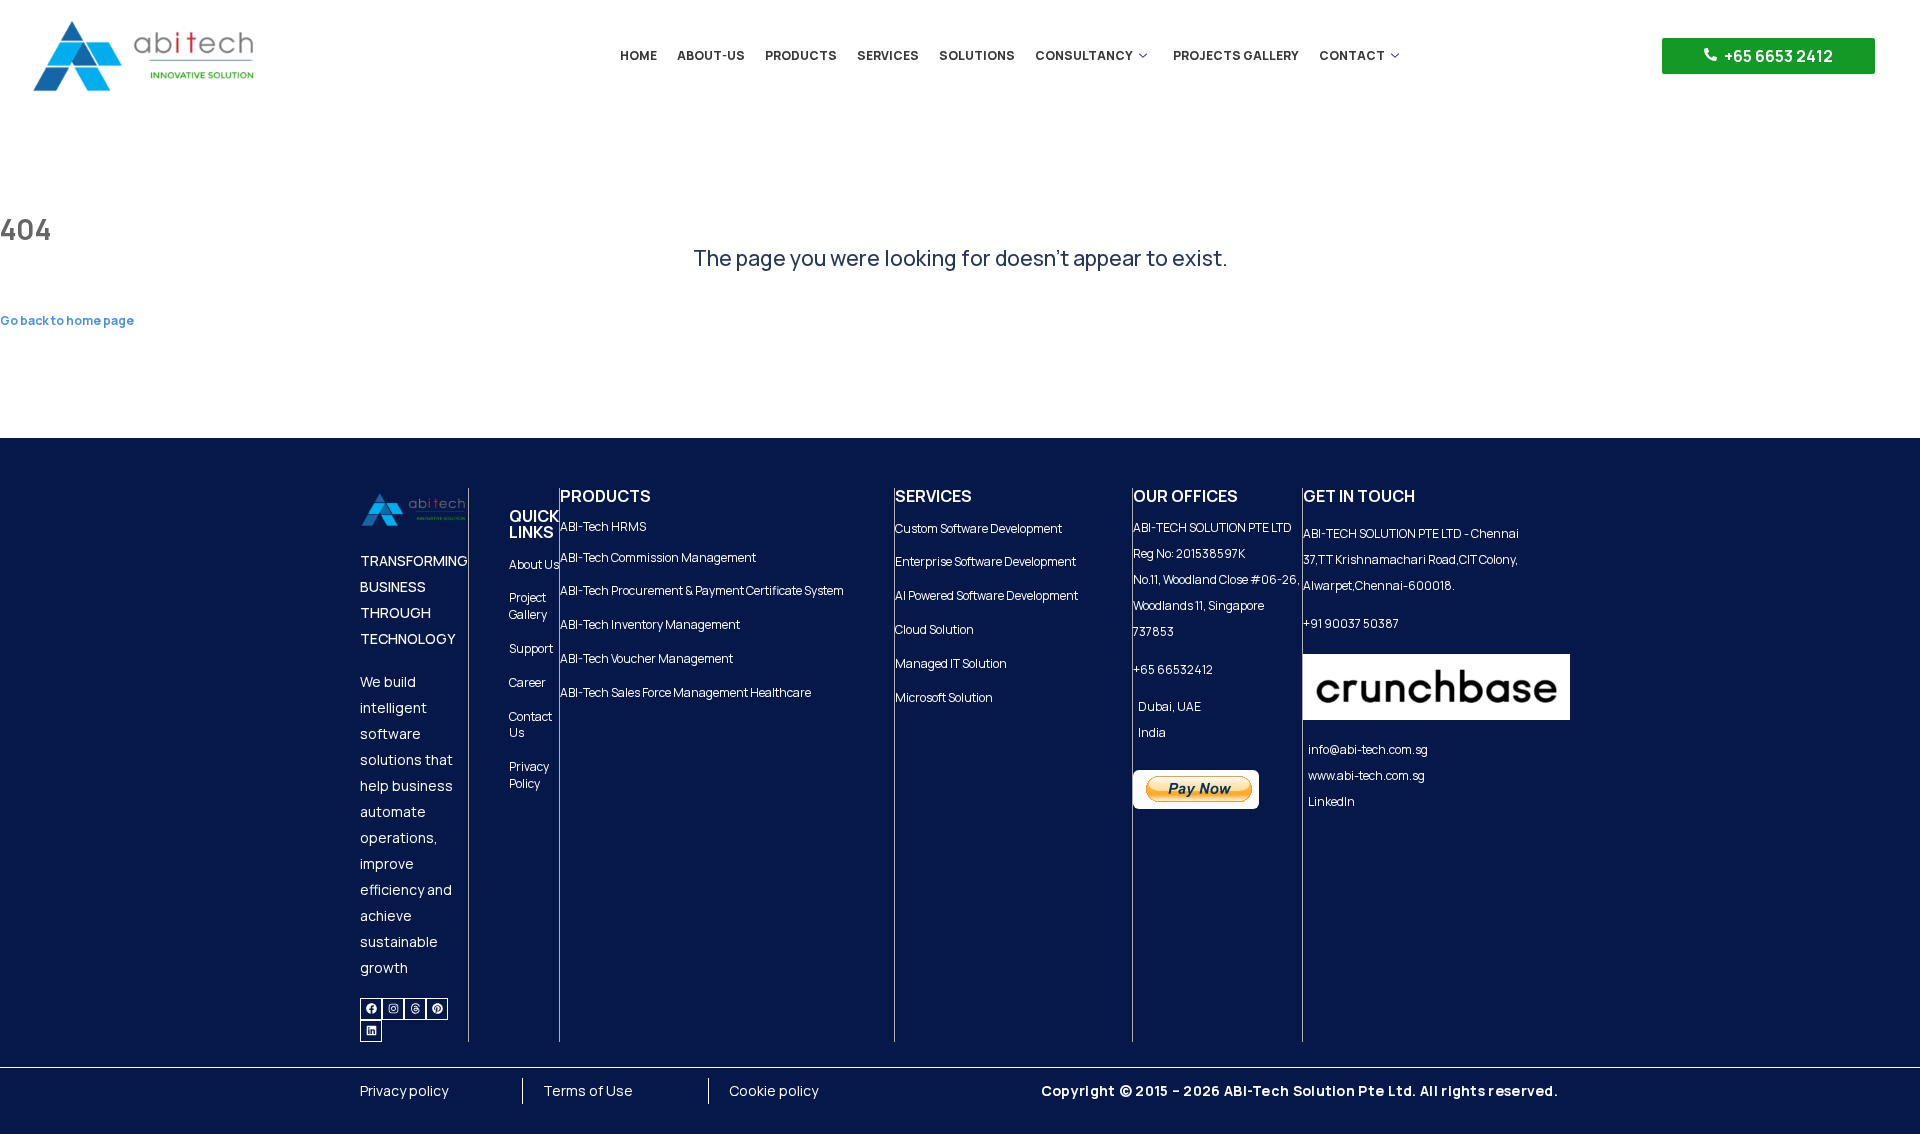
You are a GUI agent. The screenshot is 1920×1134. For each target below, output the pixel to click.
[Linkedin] (371, 1031)
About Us (534, 564)
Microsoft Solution (944, 697)
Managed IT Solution (951, 663)
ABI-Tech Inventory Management (650, 624)
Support (531, 648)
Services (888, 55)
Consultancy (1084, 55)
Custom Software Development (978, 528)
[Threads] (415, 1009)
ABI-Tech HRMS (603, 526)
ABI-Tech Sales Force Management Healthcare (685, 692)
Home (638, 55)
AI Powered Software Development (986, 595)
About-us (711, 55)
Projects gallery (1236, 55)
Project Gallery (528, 606)
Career (527, 682)
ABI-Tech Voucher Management (646, 658)
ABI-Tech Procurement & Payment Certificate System (702, 590)
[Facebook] (371, 1009)
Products (801, 55)
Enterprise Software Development (985, 561)
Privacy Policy (529, 775)
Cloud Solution (934, 629)
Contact (1352, 55)
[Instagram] (393, 1009)
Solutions (977, 55)
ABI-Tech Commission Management (658, 557)
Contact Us (530, 725)
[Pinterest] (437, 1009)
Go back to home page (67, 320)
